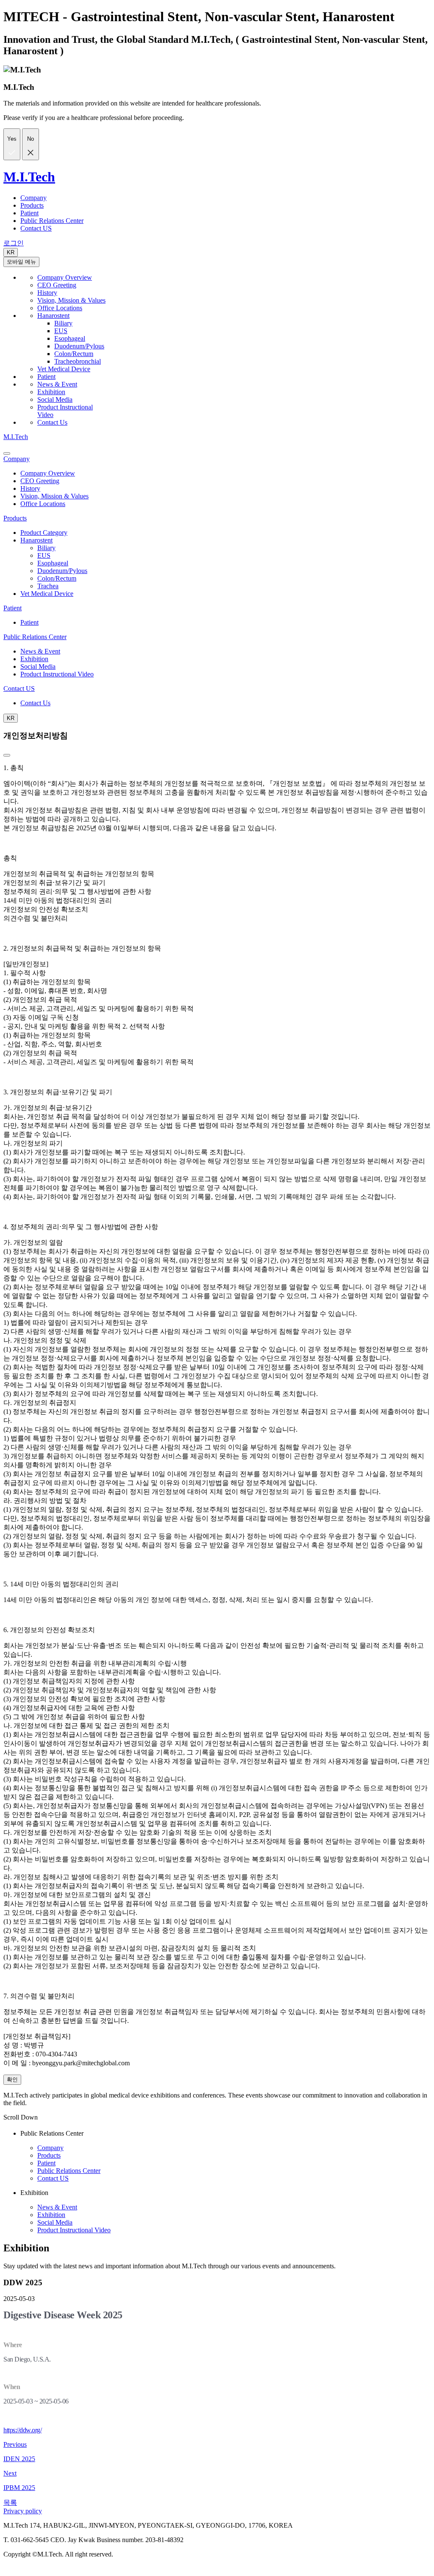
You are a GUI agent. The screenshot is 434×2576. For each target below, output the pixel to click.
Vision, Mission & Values (71, 300)
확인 (12, 2079)
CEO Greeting (57, 285)
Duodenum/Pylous (79, 346)
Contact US (36, 228)
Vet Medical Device (64, 369)
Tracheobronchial (78, 361)
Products (32, 205)
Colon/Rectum (74, 354)
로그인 (14, 243)
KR (11, 252)
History (47, 293)
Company (33, 198)
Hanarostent (53, 316)
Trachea (48, 586)
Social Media (55, 399)
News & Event (57, 384)
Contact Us (52, 422)
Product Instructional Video (57, 674)
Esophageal (70, 338)
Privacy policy (23, 2511)
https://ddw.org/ (22, 2430)
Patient (29, 213)
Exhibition (51, 392)
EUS (61, 331)
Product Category (44, 533)
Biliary (63, 323)
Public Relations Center (52, 221)
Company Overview (65, 277)
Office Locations (60, 308)
